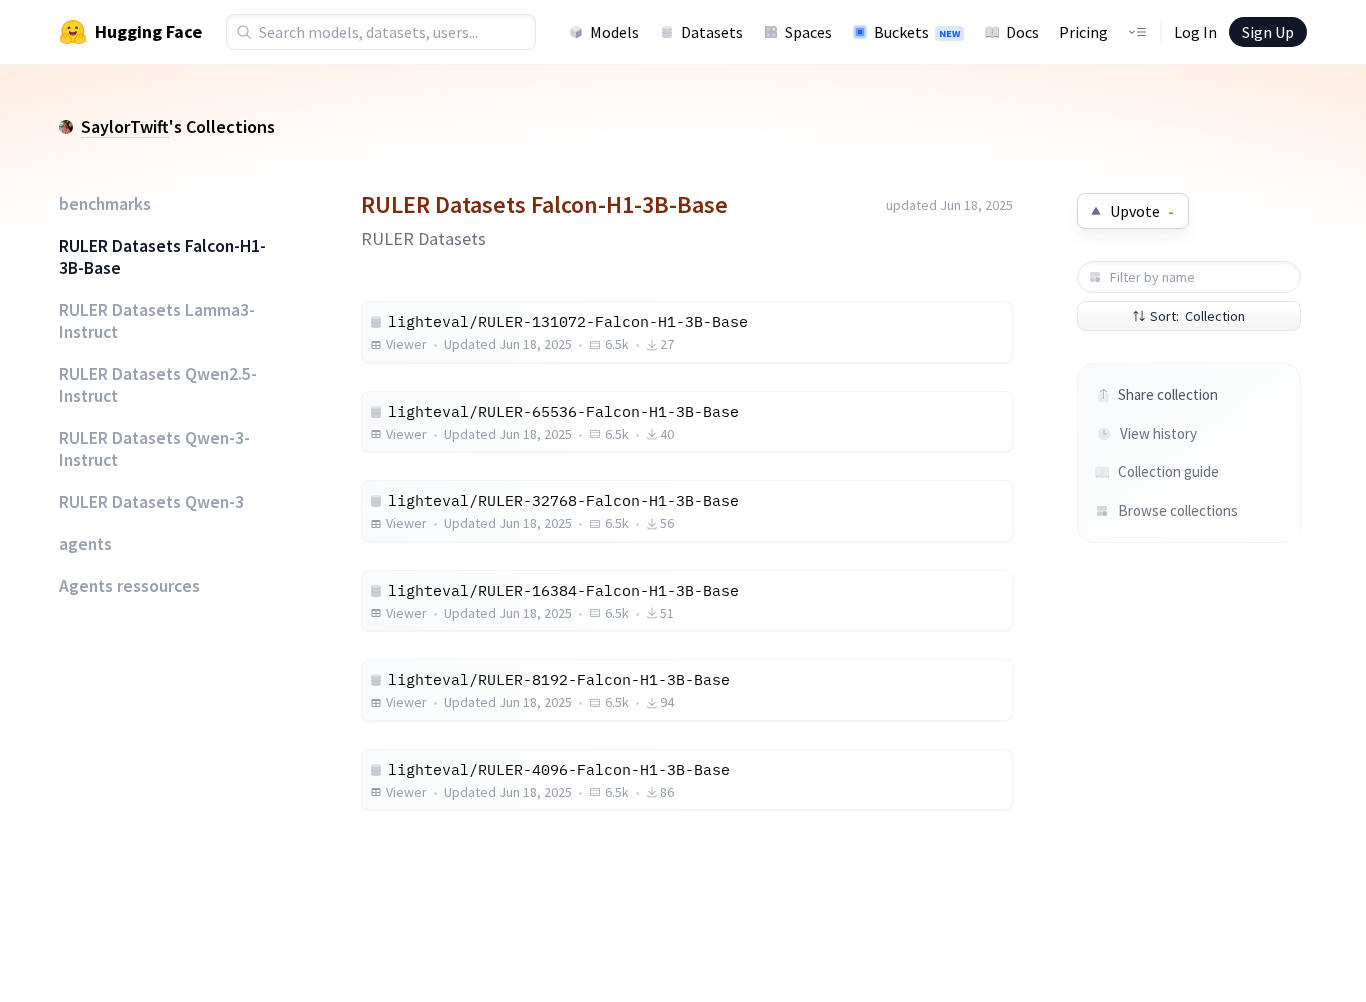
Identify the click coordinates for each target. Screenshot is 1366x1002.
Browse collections (1177, 510)
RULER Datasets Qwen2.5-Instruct (158, 385)
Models (614, 32)
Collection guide (1168, 471)
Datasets (712, 32)
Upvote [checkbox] (1142, 211)
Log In (1195, 32)
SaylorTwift (125, 126)
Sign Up (1268, 32)
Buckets (917, 32)
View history (1158, 433)
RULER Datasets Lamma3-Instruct (157, 321)
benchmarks (105, 204)
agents (85, 544)
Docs (1022, 32)
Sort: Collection (1197, 316)
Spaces (808, 32)
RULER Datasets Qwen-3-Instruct (154, 449)
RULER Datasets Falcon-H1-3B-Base (162, 257)
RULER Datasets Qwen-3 (151, 502)
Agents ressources (129, 586)
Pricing (1083, 32)
